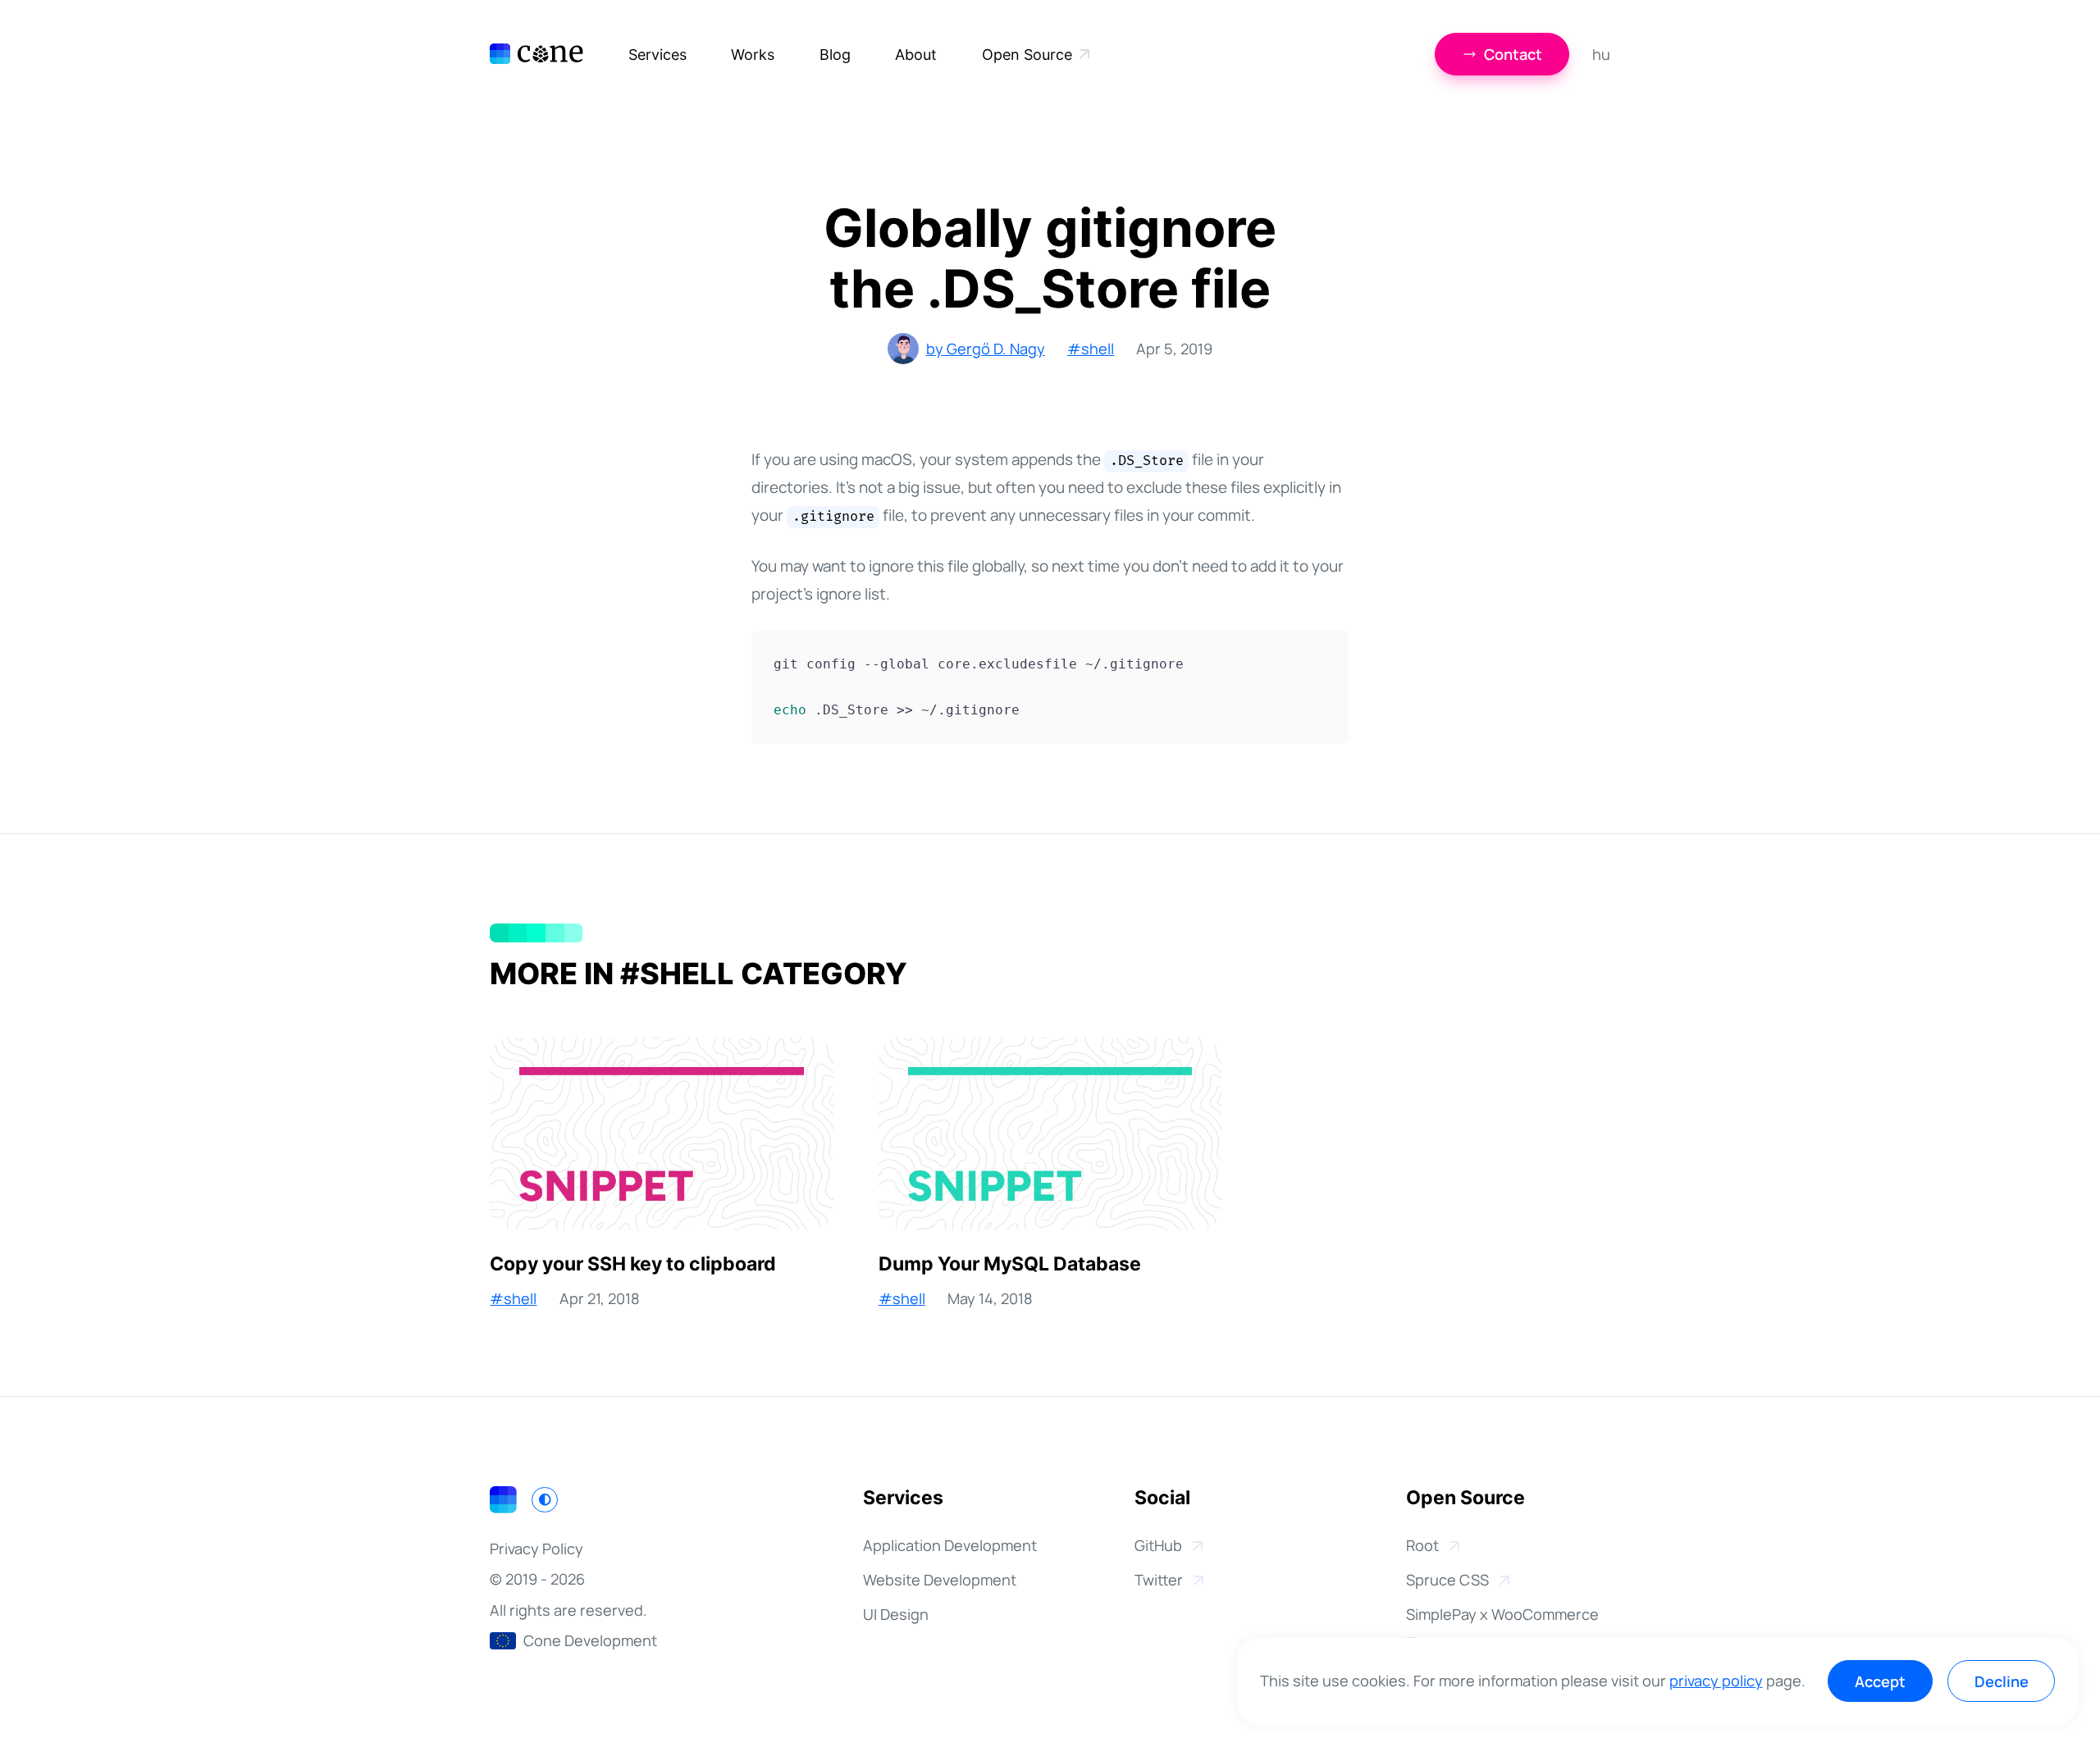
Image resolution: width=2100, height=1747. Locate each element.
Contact (1513, 54)
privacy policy (1716, 1681)
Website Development (940, 1580)
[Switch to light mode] (544, 1500)
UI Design (896, 1614)
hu (1601, 54)
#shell (1091, 349)
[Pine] (536, 54)
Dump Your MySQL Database (1010, 1263)
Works (753, 54)
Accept (1880, 1681)
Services (657, 54)
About (916, 54)
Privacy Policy (536, 1549)
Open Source (1027, 54)
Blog (835, 54)
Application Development (950, 1545)
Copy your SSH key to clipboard (633, 1263)
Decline (2002, 1681)
